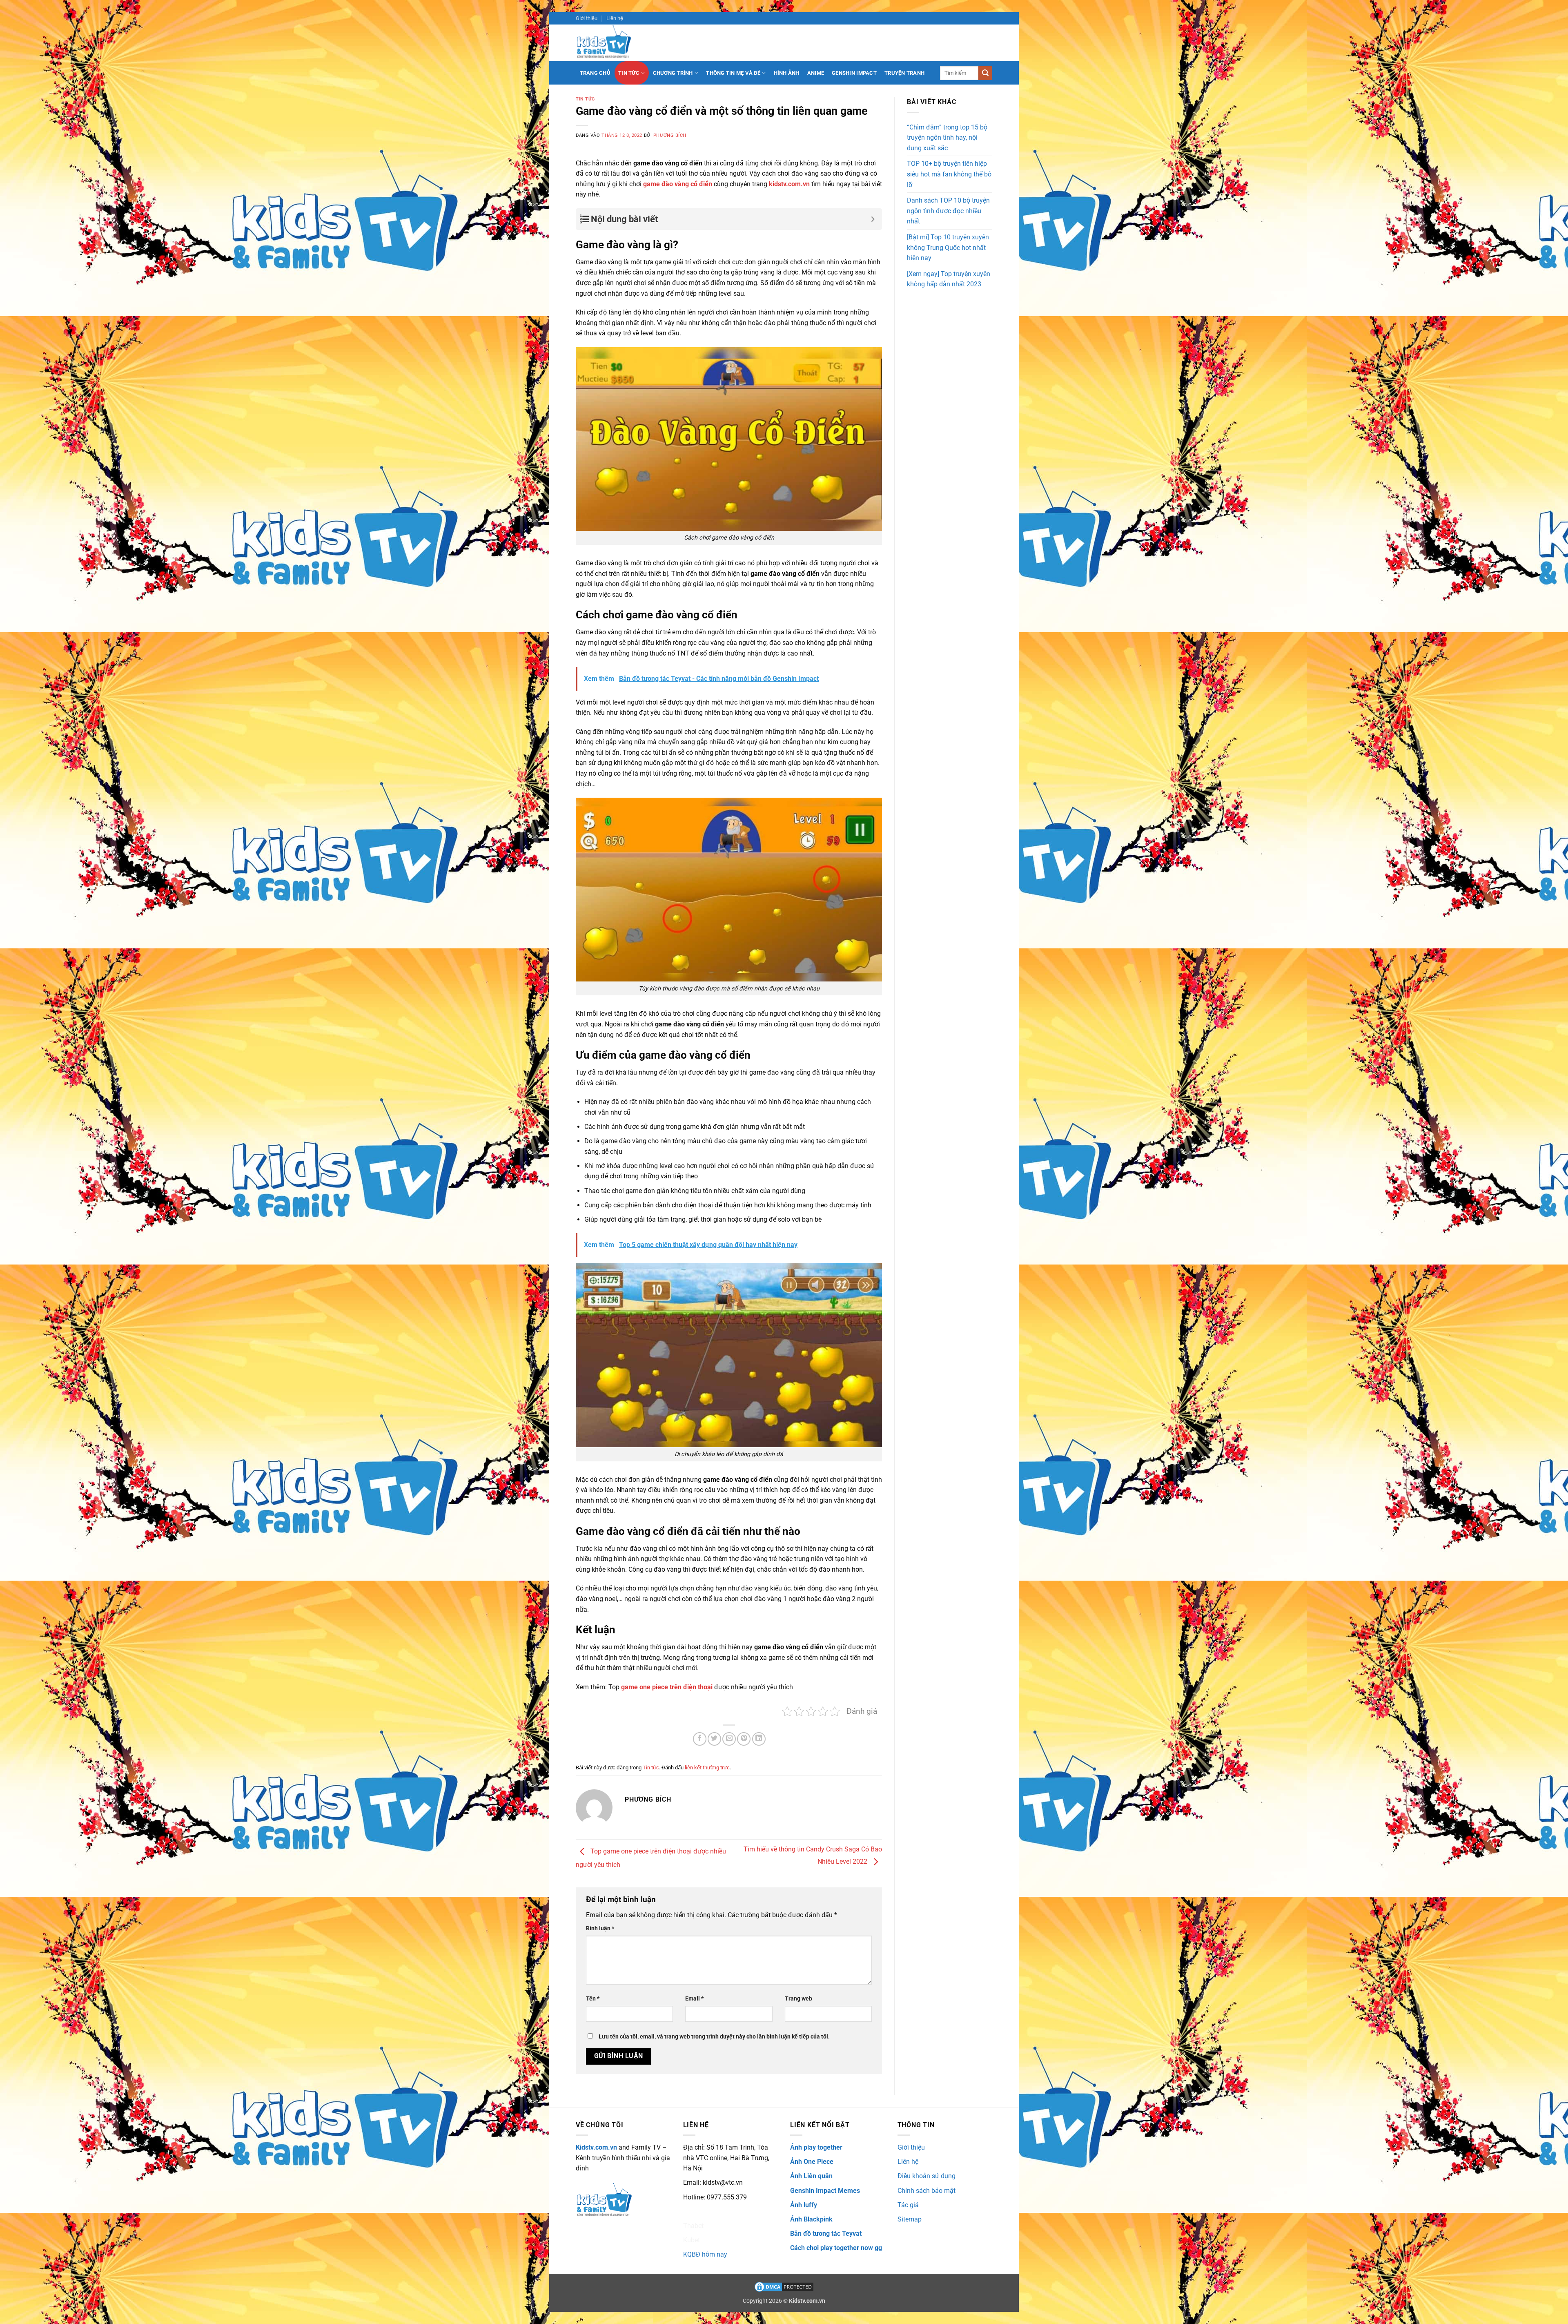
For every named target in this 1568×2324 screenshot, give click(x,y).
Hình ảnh (787, 73)
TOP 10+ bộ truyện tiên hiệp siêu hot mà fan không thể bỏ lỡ (949, 174)
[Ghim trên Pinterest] (744, 1739)
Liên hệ (615, 18)
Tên (593, 1999)
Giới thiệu (587, 18)
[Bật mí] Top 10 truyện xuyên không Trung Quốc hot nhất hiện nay (948, 248)
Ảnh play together (816, 2147)
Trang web (798, 1999)
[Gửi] (985, 73)
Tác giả (908, 2205)
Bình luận (600, 1928)
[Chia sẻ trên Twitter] (714, 1739)
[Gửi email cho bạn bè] (729, 1739)
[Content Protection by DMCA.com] (784, 2287)
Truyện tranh (904, 73)
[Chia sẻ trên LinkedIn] (759, 1739)
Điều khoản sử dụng (927, 2176)
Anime (816, 73)
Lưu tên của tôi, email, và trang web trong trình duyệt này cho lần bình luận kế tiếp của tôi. (714, 2037)
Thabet (693, 2226)
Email (694, 1999)
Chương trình (673, 73)
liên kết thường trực (707, 1768)
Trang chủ (595, 73)
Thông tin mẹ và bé (733, 73)
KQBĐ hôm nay (705, 2254)
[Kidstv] (610, 43)
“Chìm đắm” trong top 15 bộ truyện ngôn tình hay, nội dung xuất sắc (947, 138)
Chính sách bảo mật (927, 2191)
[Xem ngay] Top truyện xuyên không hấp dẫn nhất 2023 (949, 279)
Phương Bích (670, 135)
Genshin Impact (854, 73)
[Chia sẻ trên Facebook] (700, 1739)
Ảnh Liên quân (811, 2176)
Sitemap (910, 2219)
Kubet (692, 2240)
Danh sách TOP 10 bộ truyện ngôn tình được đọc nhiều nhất (948, 211)
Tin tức (629, 73)
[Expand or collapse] (873, 219)
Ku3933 (694, 2211)
